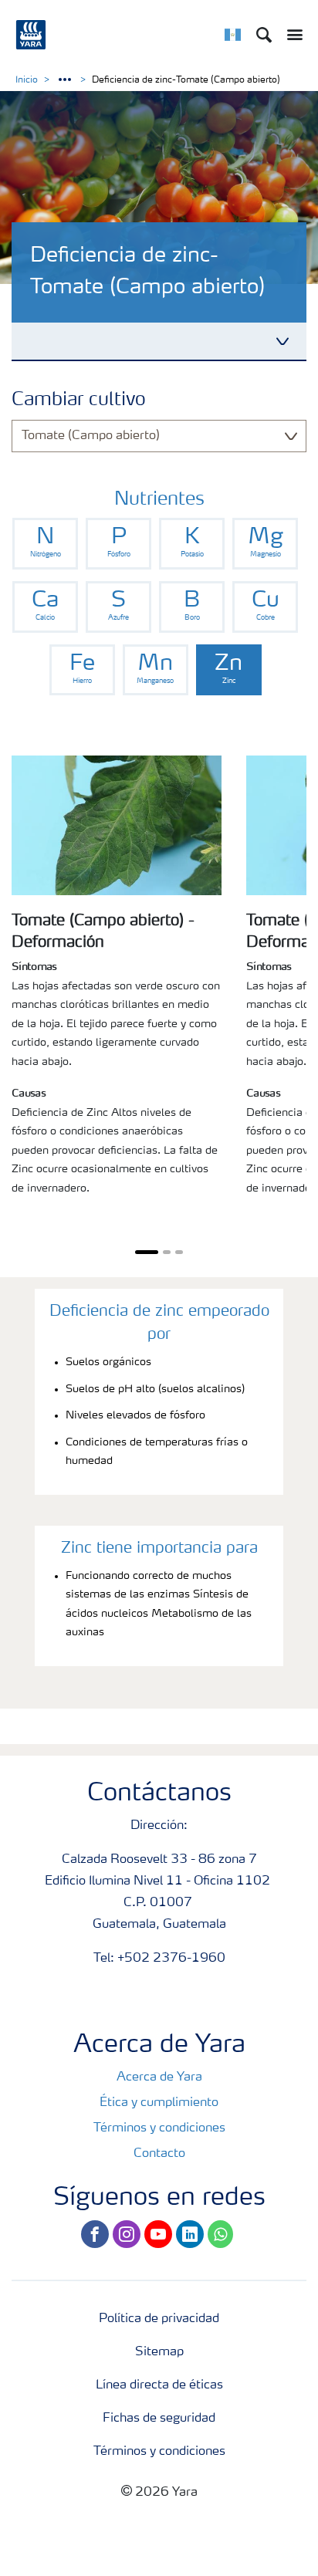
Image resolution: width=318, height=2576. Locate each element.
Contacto (159, 2154)
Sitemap (159, 2352)
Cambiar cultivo (79, 401)
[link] (45, 544)
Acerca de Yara (159, 2077)
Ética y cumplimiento (159, 2103)
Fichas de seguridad (159, 2419)
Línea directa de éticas (159, 2385)
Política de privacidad (159, 2319)
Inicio (27, 80)
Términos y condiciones (159, 2128)
